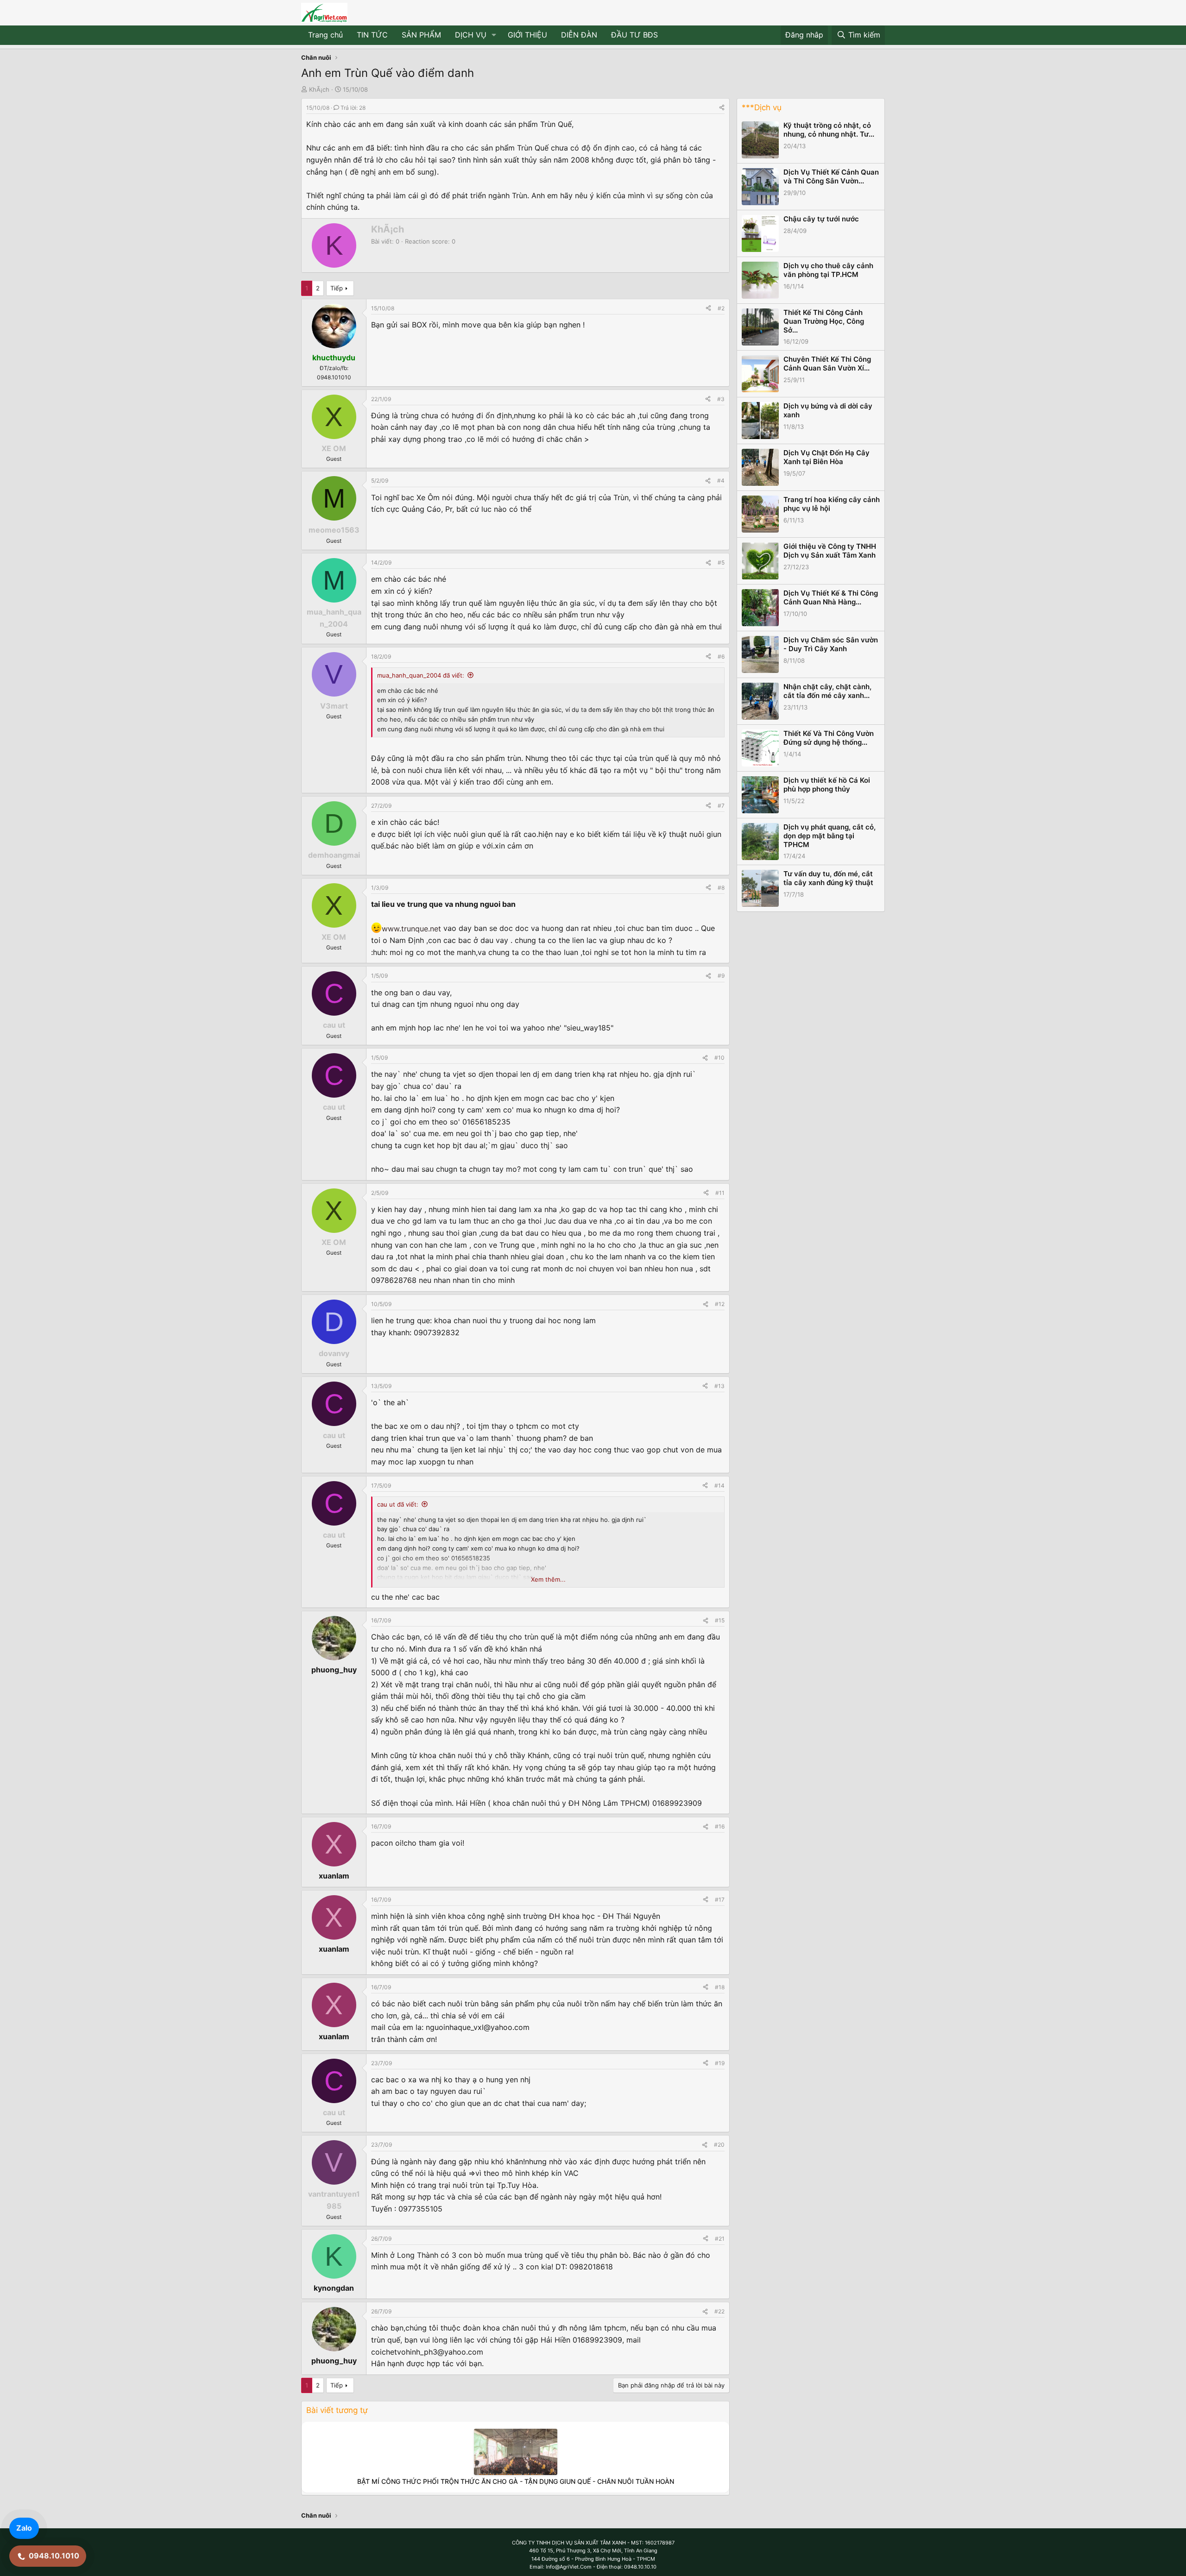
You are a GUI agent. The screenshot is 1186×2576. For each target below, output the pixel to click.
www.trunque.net (411, 929)
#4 (721, 481)
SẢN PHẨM (421, 35)
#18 (720, 1987)
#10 (719, 1058)
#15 (720, 1620)
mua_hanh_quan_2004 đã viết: (421, 675)
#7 (721, 806)
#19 (720, 2063)
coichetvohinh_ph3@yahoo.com (427, 2352)
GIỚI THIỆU (527, 35)
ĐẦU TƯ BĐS (634, 35)
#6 (721, 657)
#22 (719, 2311)
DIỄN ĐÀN (579, 35)
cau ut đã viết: (398, 1504)
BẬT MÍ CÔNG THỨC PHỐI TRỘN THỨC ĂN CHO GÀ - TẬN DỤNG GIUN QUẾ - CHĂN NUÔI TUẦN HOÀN (516, 2481)
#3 (721, 399)
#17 (720, 1900)
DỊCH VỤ (471, 35)
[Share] (722, 108)
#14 (719, 1486)
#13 (719, 1386)
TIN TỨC (372, 35)
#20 (719, 2145)
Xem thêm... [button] (548, 1579)
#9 (721, 976)
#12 (720, 1304)
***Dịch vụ (762, 107)
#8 (721, 888)
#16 (720, 1826)
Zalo (24, 2528)
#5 (721, 562)
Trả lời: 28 (353, 108)
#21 (720, 2239)
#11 (720, 1193)
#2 (721, 308)
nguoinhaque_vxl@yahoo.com (478, 2027)
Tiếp (337, 288)
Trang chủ (325, 35)
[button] (494, 35)
